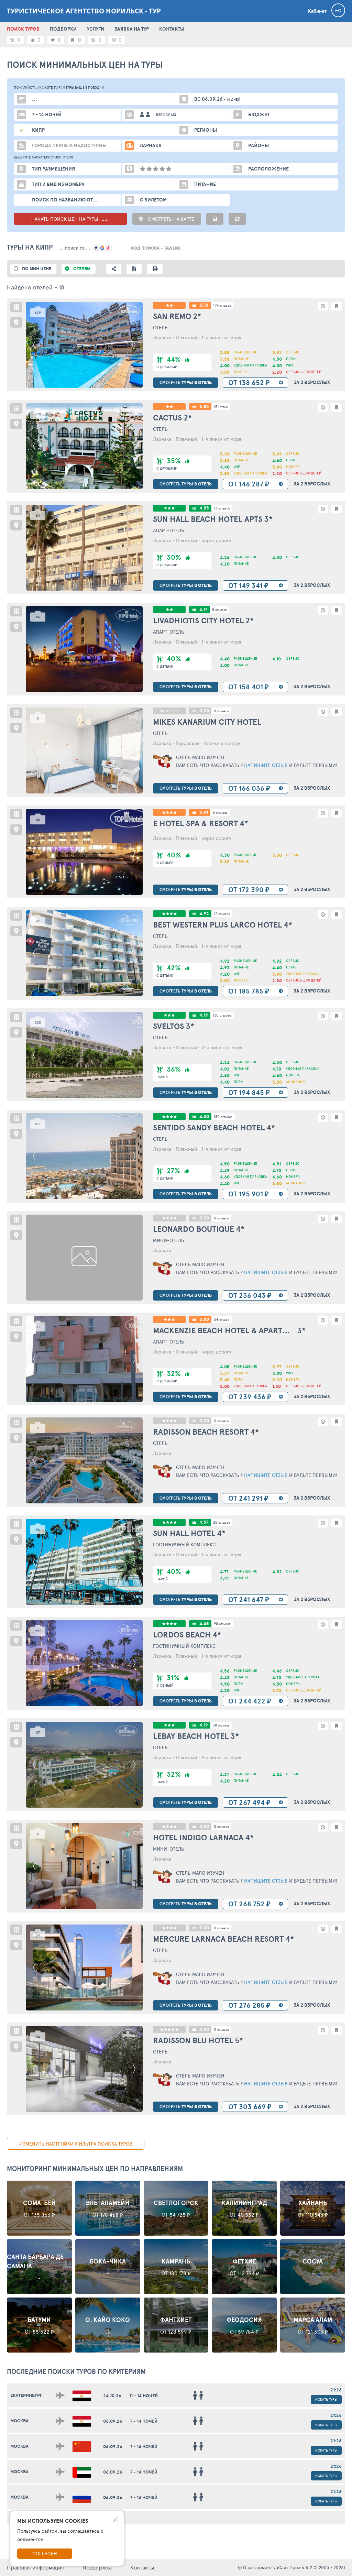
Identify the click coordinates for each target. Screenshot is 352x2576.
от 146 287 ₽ (249, 484)
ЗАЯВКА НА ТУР (132, 29)
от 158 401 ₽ (249, 687)
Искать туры (326, 2399)
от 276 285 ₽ (249, 2005)
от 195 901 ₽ (249, 1194)
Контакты (142, 2567)
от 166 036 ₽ (249, 788)
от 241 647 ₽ (249, 1599)
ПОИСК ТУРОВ (23, 29)
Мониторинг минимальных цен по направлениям (95, 2169)
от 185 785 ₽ (249, 991)
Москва (19, 2421)
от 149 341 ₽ (248, 585)
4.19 (204, 1015)
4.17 (203, 609)
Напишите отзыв (265, 765)
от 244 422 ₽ (250, 1701)
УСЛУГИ (96, 29)
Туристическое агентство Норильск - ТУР (84, 11)
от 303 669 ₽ (250, 2107)
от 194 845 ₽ (249, 1092)
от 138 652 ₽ (249, 382)
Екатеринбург (26, 2395)
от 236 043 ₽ (250, 1295)
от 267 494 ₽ (249, 1802)
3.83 (204, 407)
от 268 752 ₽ (249, 1904)
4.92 (204, 914)
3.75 (204, 305)
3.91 (204, 812)
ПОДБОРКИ (63, 29)
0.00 (204, 711)
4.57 (204, 1522)
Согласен (45, 2553)
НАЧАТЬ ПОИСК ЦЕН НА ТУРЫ (65, 219)
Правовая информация (35, 2567)
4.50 (204, 1116)
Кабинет (317, 11)
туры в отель (186, 382)
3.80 (204, 1319)
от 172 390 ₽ (249, 890)
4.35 (204, 508)
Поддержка (97, 2567)
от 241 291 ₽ (248, 1498)
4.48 (204, 1624)
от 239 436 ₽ (250, 1397)
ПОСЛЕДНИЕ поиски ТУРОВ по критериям (76, 2371)
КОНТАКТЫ (172, 29)
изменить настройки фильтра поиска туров (76, 2144)
